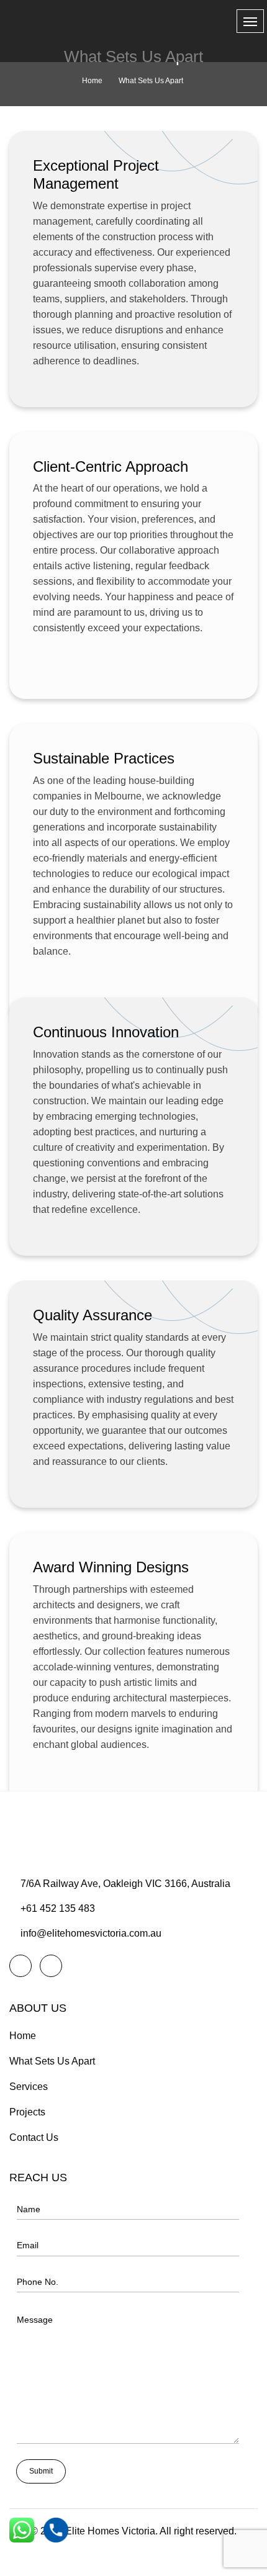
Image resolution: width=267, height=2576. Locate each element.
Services (29, 2087)
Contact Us (34, 2137)
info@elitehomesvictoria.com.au (91, 1933)
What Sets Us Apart (52, 2061)
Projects (27, 2112)
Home (92, 81)
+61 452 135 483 (58, 1908)
